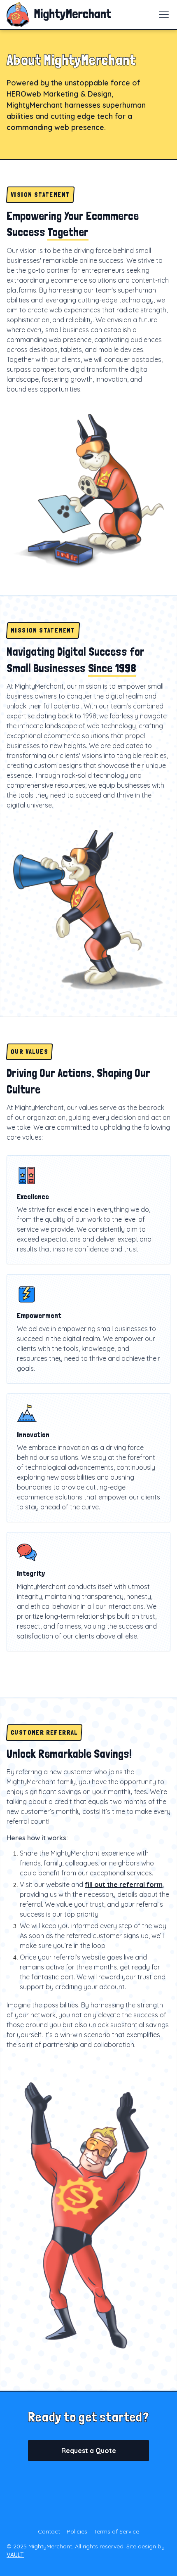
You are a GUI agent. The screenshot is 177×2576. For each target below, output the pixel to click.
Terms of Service (116, 2531)
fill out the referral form (124, 1884)
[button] (162, 14)
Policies (77, 2531)
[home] (59, 14)
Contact (49, 2531)
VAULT (15, 2555)
